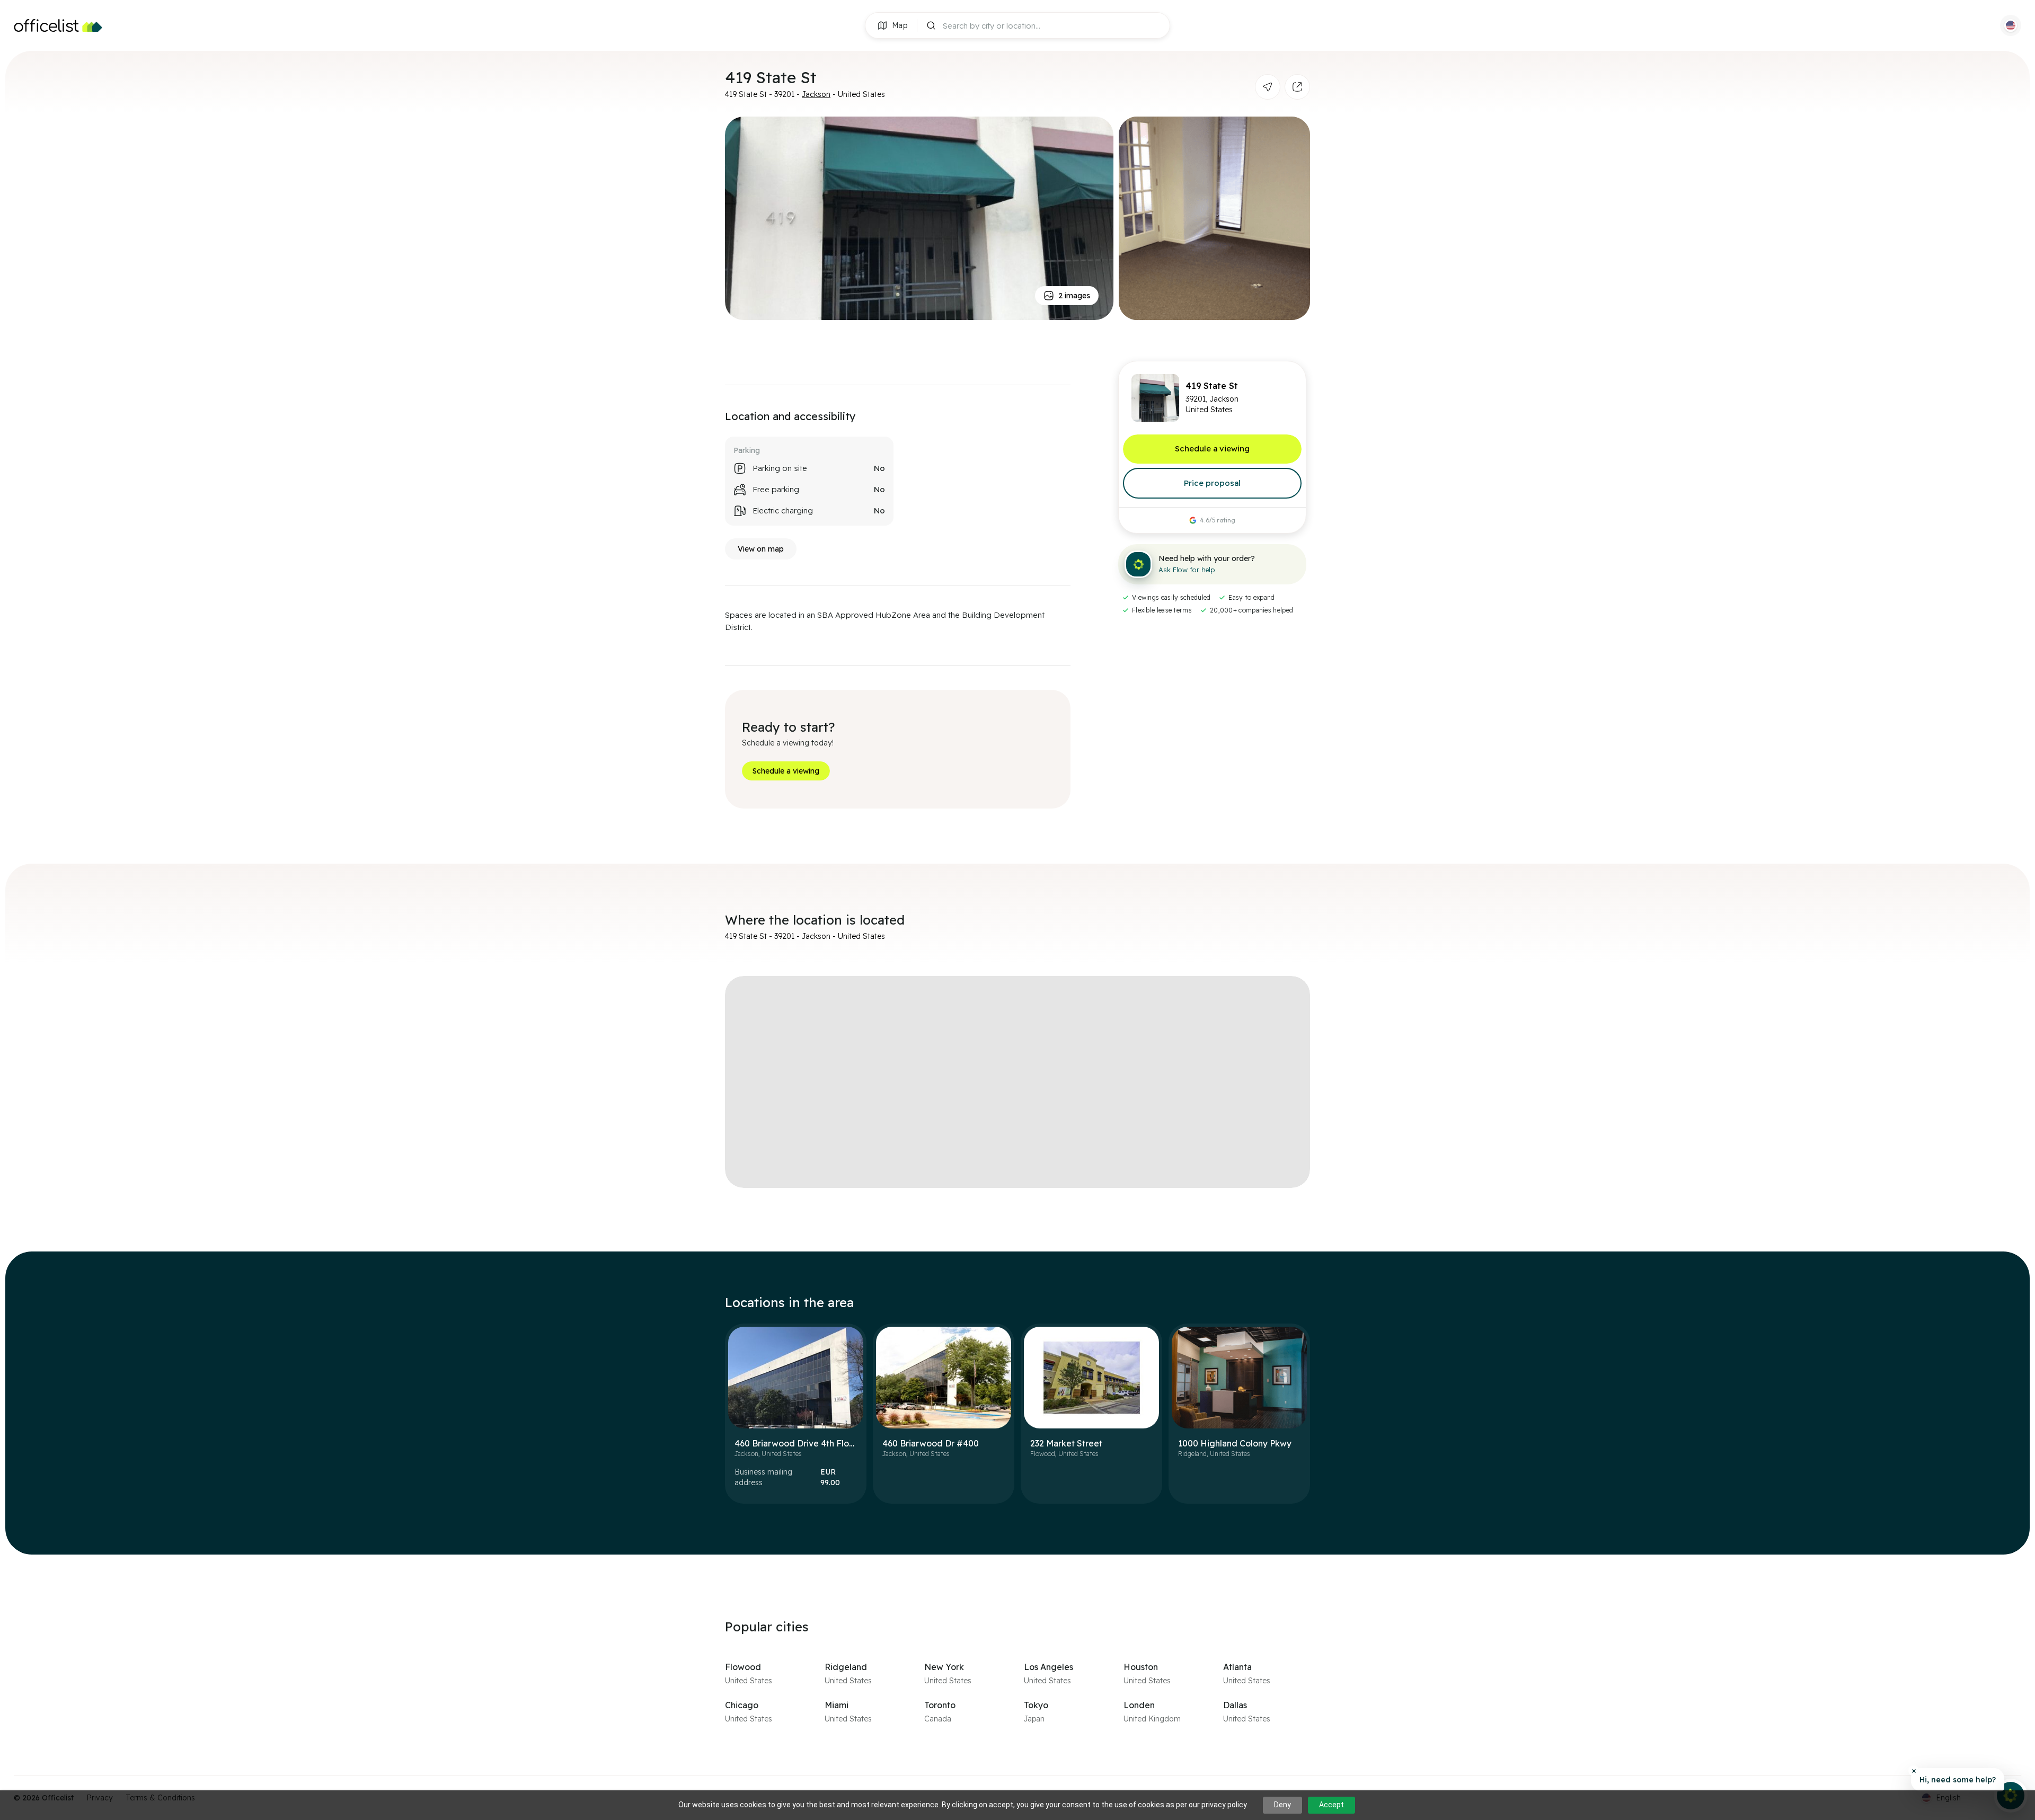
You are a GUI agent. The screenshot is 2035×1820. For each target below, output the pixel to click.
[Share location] (1297, 87)
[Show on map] (1268, 87)
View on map (761, 549)
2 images (1074, 296)
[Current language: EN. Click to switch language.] (2011, 25)
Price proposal (1212, 483)
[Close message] (1914, 1771)
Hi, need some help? (1958, 1780)
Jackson (816, 94)
